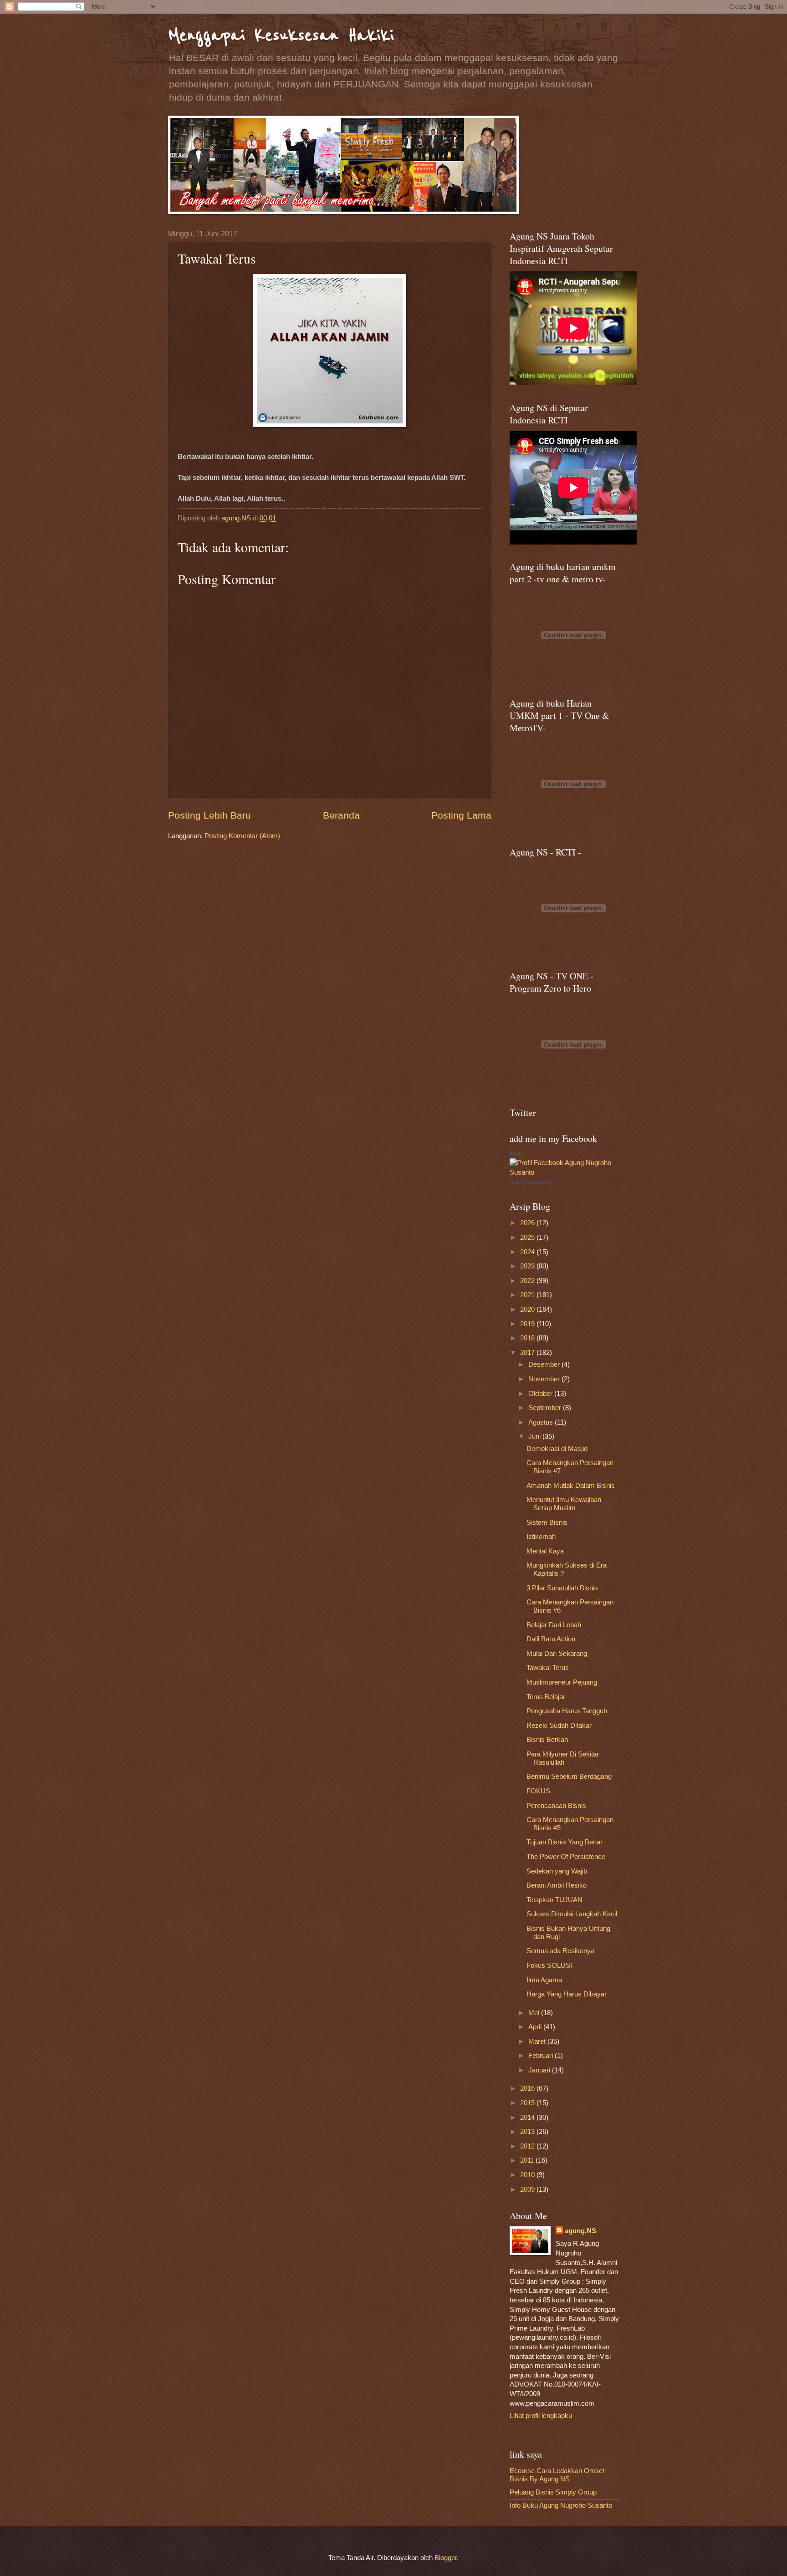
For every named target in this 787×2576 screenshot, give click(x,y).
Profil (515, 1154)
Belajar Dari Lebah (554, 1625)
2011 (528, 2160)
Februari (542, 2056)
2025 (528, 1237)
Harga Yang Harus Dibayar (567, 1994)
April (536, 2027)
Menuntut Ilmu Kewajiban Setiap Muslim (564, 1504)
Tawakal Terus (548, 1668)
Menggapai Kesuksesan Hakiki (281, 35)
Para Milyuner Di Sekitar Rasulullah (563, 1758)
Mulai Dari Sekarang (557, 1654)
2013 (528, 2132)
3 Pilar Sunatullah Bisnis (562, 1588)
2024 (528, 1252)
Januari (540, 2070)
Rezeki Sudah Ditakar (559, 1726)
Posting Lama (461, 815)
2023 (528, 1266)
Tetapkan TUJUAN (554, 1900)
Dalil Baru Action (551, 1639)
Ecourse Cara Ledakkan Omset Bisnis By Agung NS (557, 2475)
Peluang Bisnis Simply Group (553, 2492)
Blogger (446, 2558)
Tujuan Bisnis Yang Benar (565, 1842)
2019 (528, 1324)
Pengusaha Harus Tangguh (567, 1711)
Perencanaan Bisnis (556, 1806)
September (546, 1408)
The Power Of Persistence (566, 1857)
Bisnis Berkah (547, 1740)
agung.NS (580, 2231)
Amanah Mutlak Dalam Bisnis (571, 1486)
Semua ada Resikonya (560, 1951)
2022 (528, 1281)
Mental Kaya (545, 1551)
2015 (528, 2103)
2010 (528, 2175)
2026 (528, 1223)
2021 (528, 1295)
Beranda (341, 815)
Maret (538, 2041)
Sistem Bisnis (547, 1522)
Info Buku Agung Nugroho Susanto (561, 2505)
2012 (528, 2146)
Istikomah (541, 1537)
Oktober (541, 1394)
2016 (528, 2088)
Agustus (542, 1422)
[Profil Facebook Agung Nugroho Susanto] (564, 1172)
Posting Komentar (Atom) (242, 836)
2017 (528, 1353)
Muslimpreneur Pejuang (562, 1682)
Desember (545, 1364)
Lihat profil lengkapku (541, 2416)
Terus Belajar (546, 1697)
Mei (535, 2013)
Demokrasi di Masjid (557, 1449)
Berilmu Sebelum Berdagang (569, 1777)
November (545, 1379)
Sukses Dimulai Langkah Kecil (572, 1914)
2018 (528, 1338)
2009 (528, 2189)
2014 (528, 2118)
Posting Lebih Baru (210, 815)
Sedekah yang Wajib (557, 1871)
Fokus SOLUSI (549, 1965)
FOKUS (538, 1791)
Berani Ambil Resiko (557, 1885)
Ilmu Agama (544, 1980)
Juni (535, 1436)
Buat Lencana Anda (531, 1182)
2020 (528, 1309)
